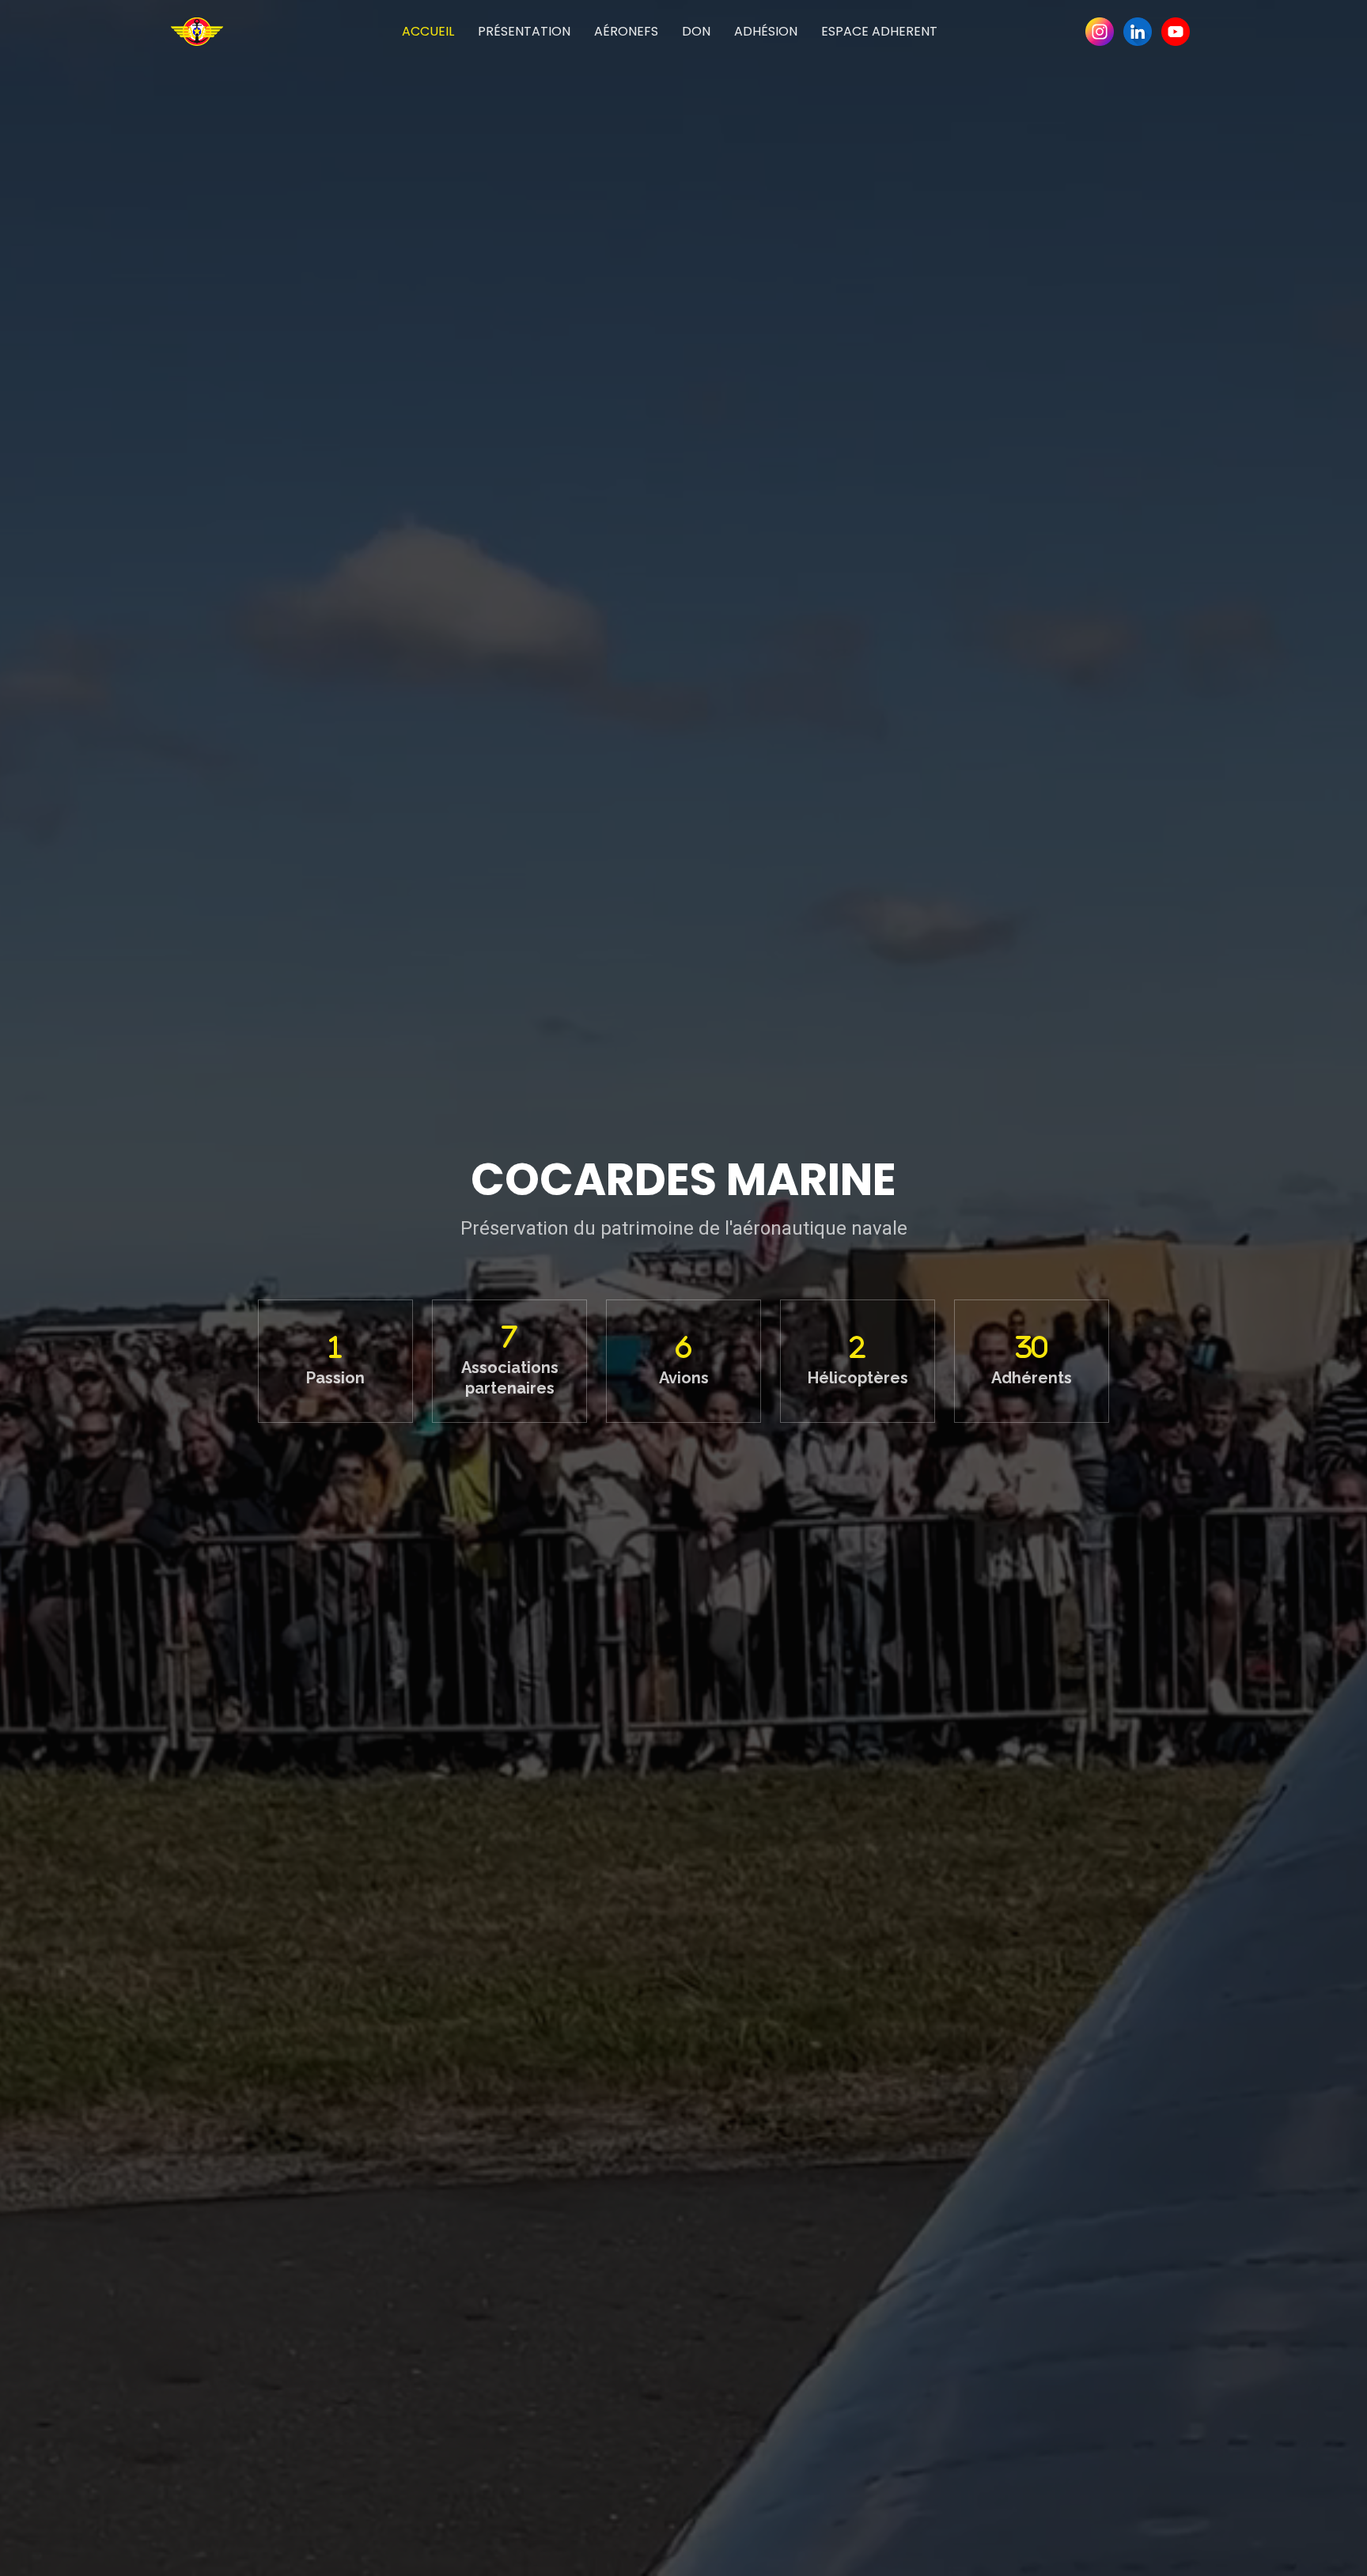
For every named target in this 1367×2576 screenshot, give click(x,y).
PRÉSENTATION (524, 31)
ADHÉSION (766, 31)
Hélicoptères (858, 1378)
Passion (335, 1378)
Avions (684, 1378)
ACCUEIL (428, 31)
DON (696, 31)
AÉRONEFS (626, 31)
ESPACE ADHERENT (879, 31)
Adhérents (1032, 1378)
